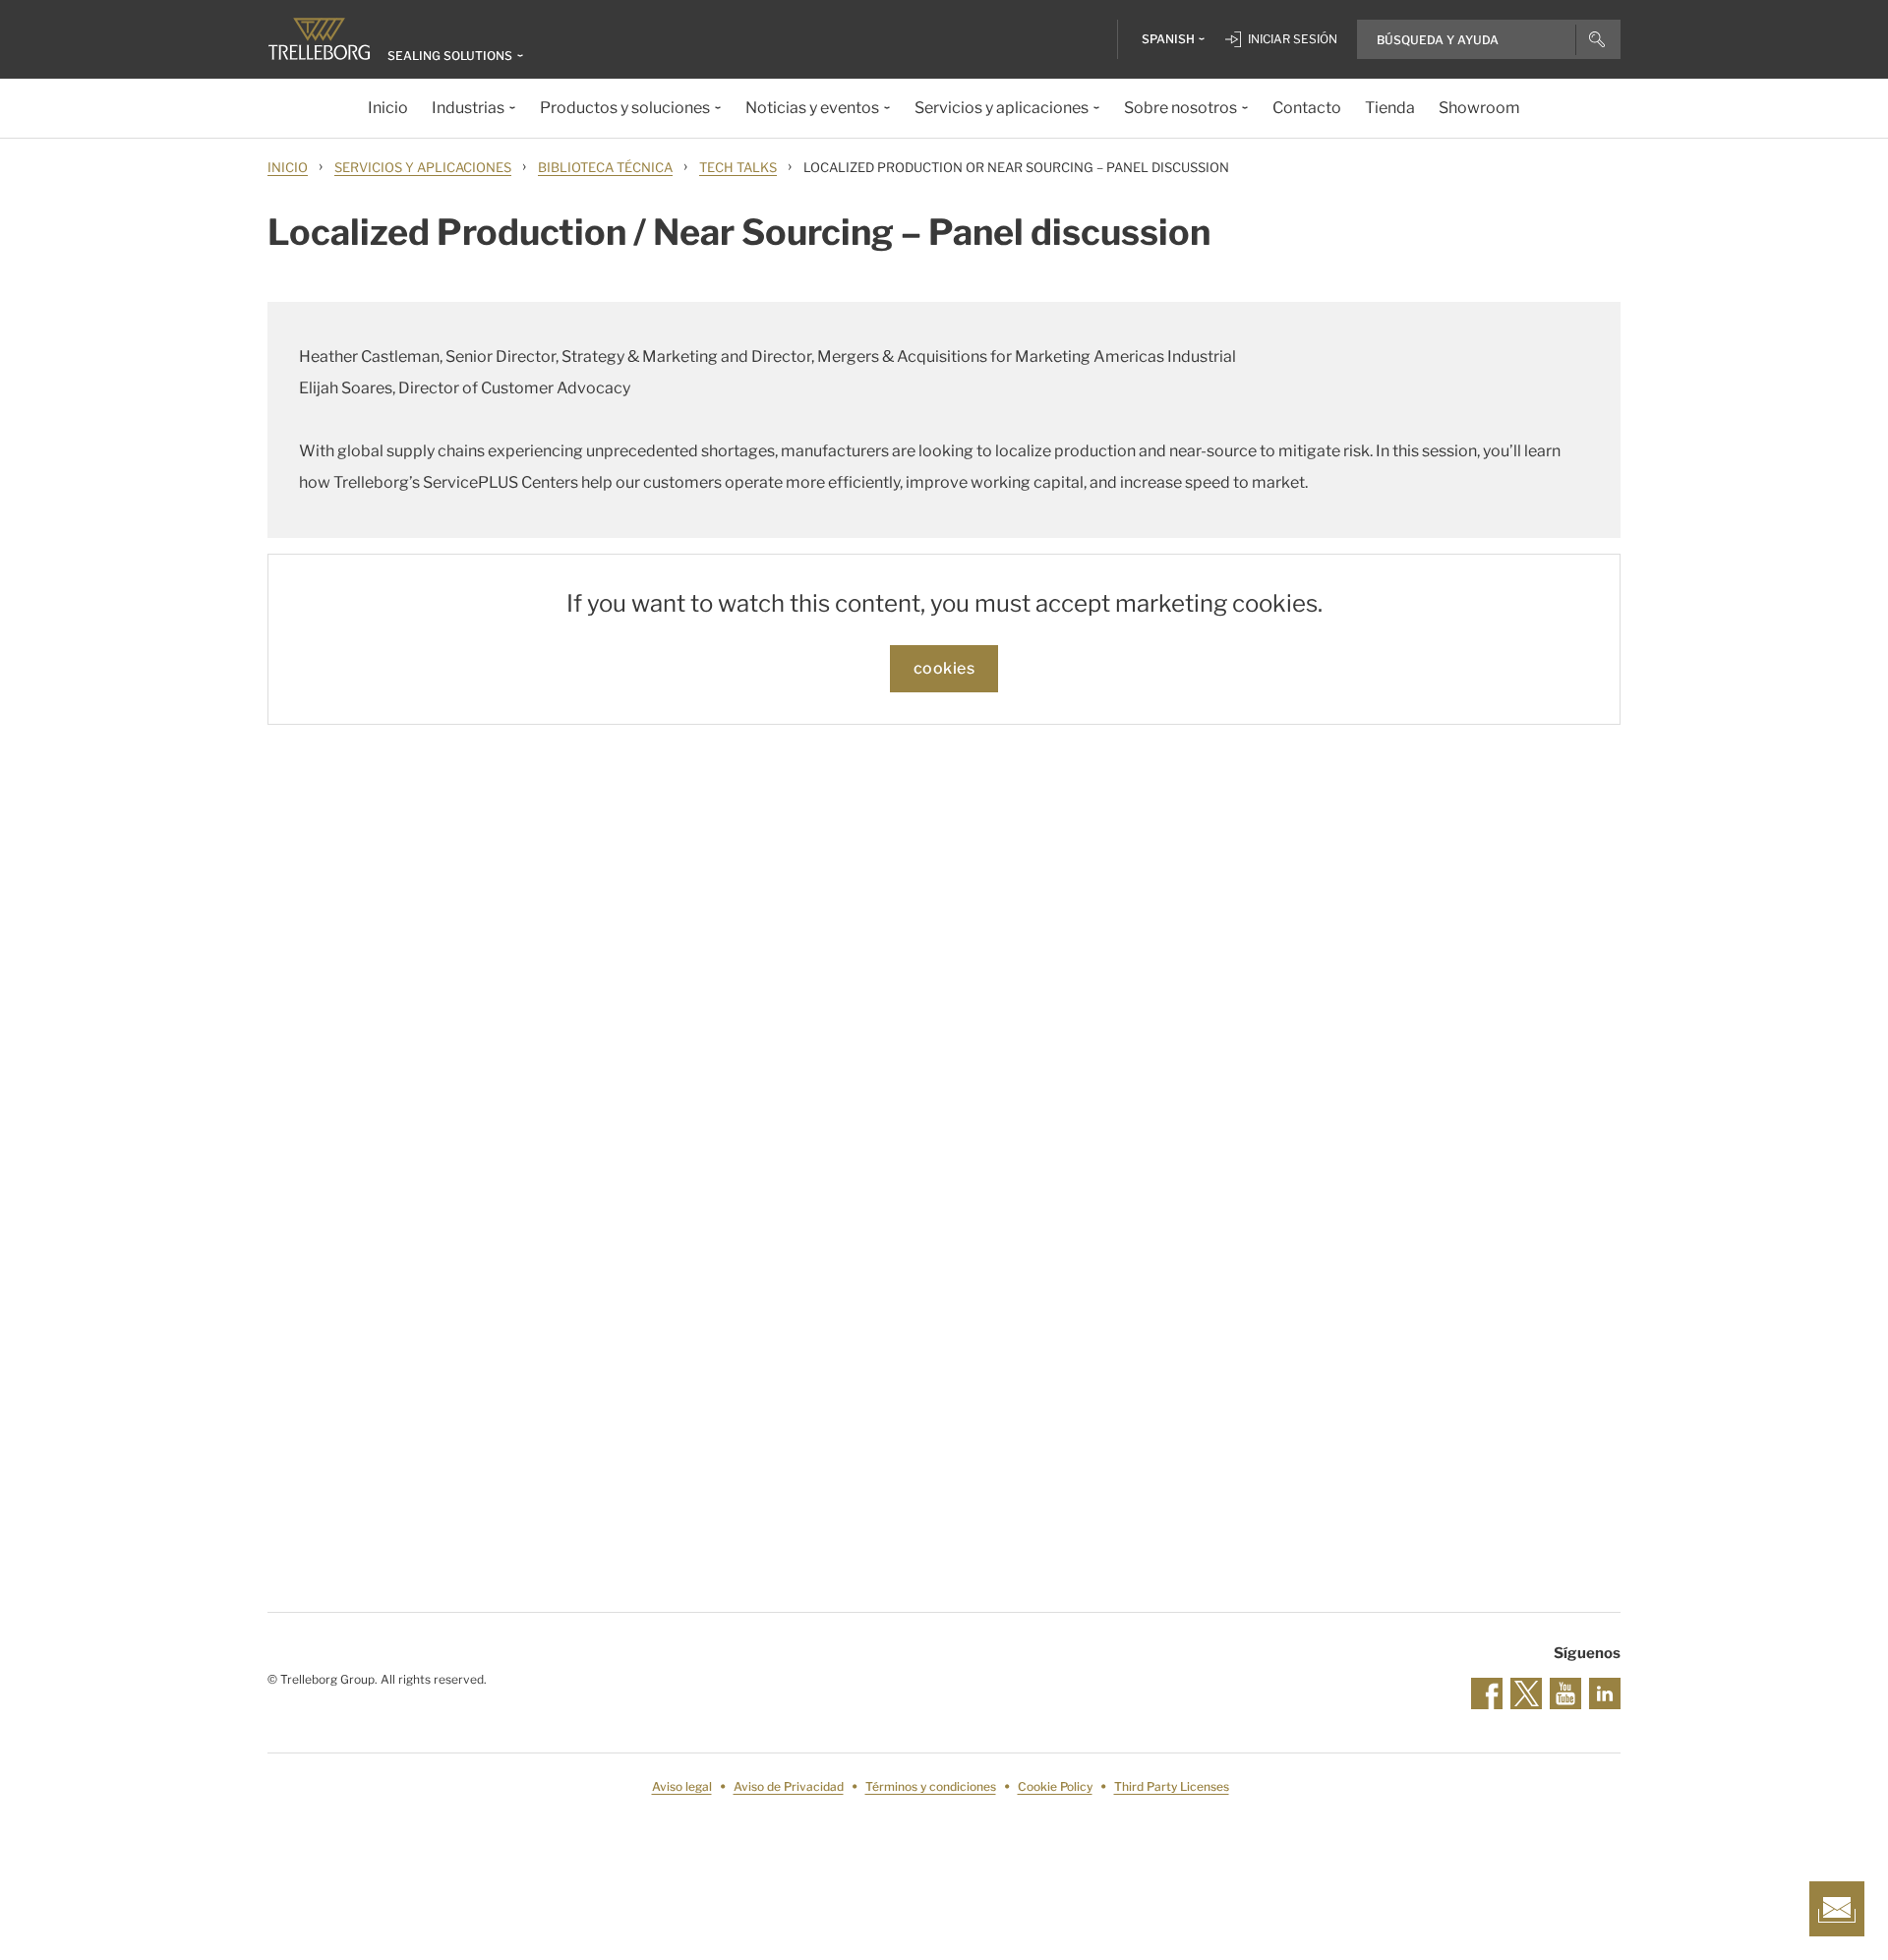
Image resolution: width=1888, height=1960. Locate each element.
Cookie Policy (1055, 1786)
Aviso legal (682, 1786)
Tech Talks (738, 167)
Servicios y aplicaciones (423, 167)
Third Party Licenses (1172, 1786)
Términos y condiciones (931, 1786)
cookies (944, 668)
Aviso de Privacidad (789, 1786)
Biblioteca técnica (605, 167)
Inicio (288, 167)
